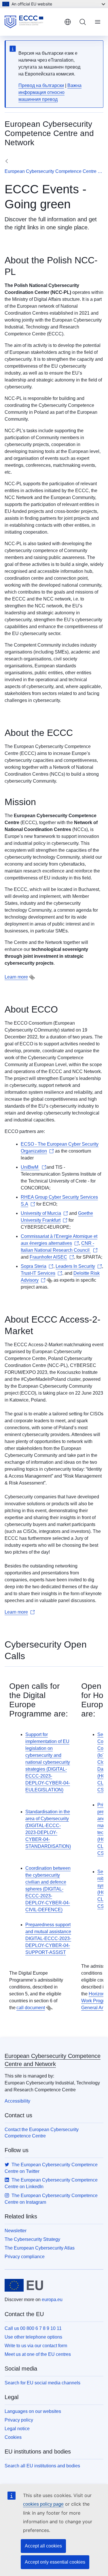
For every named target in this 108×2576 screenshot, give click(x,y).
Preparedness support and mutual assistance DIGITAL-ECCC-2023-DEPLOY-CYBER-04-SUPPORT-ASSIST (48, 1938)
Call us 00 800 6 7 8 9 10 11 (33, 2328)
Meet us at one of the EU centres (38, 2354)
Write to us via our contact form (36, 2346)
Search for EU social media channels (42, 2383)
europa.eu (52, 2300)
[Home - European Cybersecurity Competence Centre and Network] (32, 22)
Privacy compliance (25, 2257)
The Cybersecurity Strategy (32, 2239)
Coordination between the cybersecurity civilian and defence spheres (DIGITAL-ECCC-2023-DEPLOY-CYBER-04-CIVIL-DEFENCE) (48, 1889)
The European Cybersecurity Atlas (40, 2248)
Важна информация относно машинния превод (50, 92)
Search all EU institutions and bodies (42, 2466)
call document (31, 2008)
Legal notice (17, 2429)
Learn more (16, 977)
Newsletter (16, 2231)
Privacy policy (19, 2420)
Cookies (13, 2437)
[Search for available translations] (32, 977)
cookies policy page (43, 2504)
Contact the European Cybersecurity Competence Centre (42, 2133)
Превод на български (41, 85)
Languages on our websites (33, 2411)
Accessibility (17, 2101)
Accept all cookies (43, 2546)
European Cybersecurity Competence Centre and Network (54, 171)
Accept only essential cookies (55, 2562)
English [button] (68, 22)
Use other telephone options (33, 2337)
